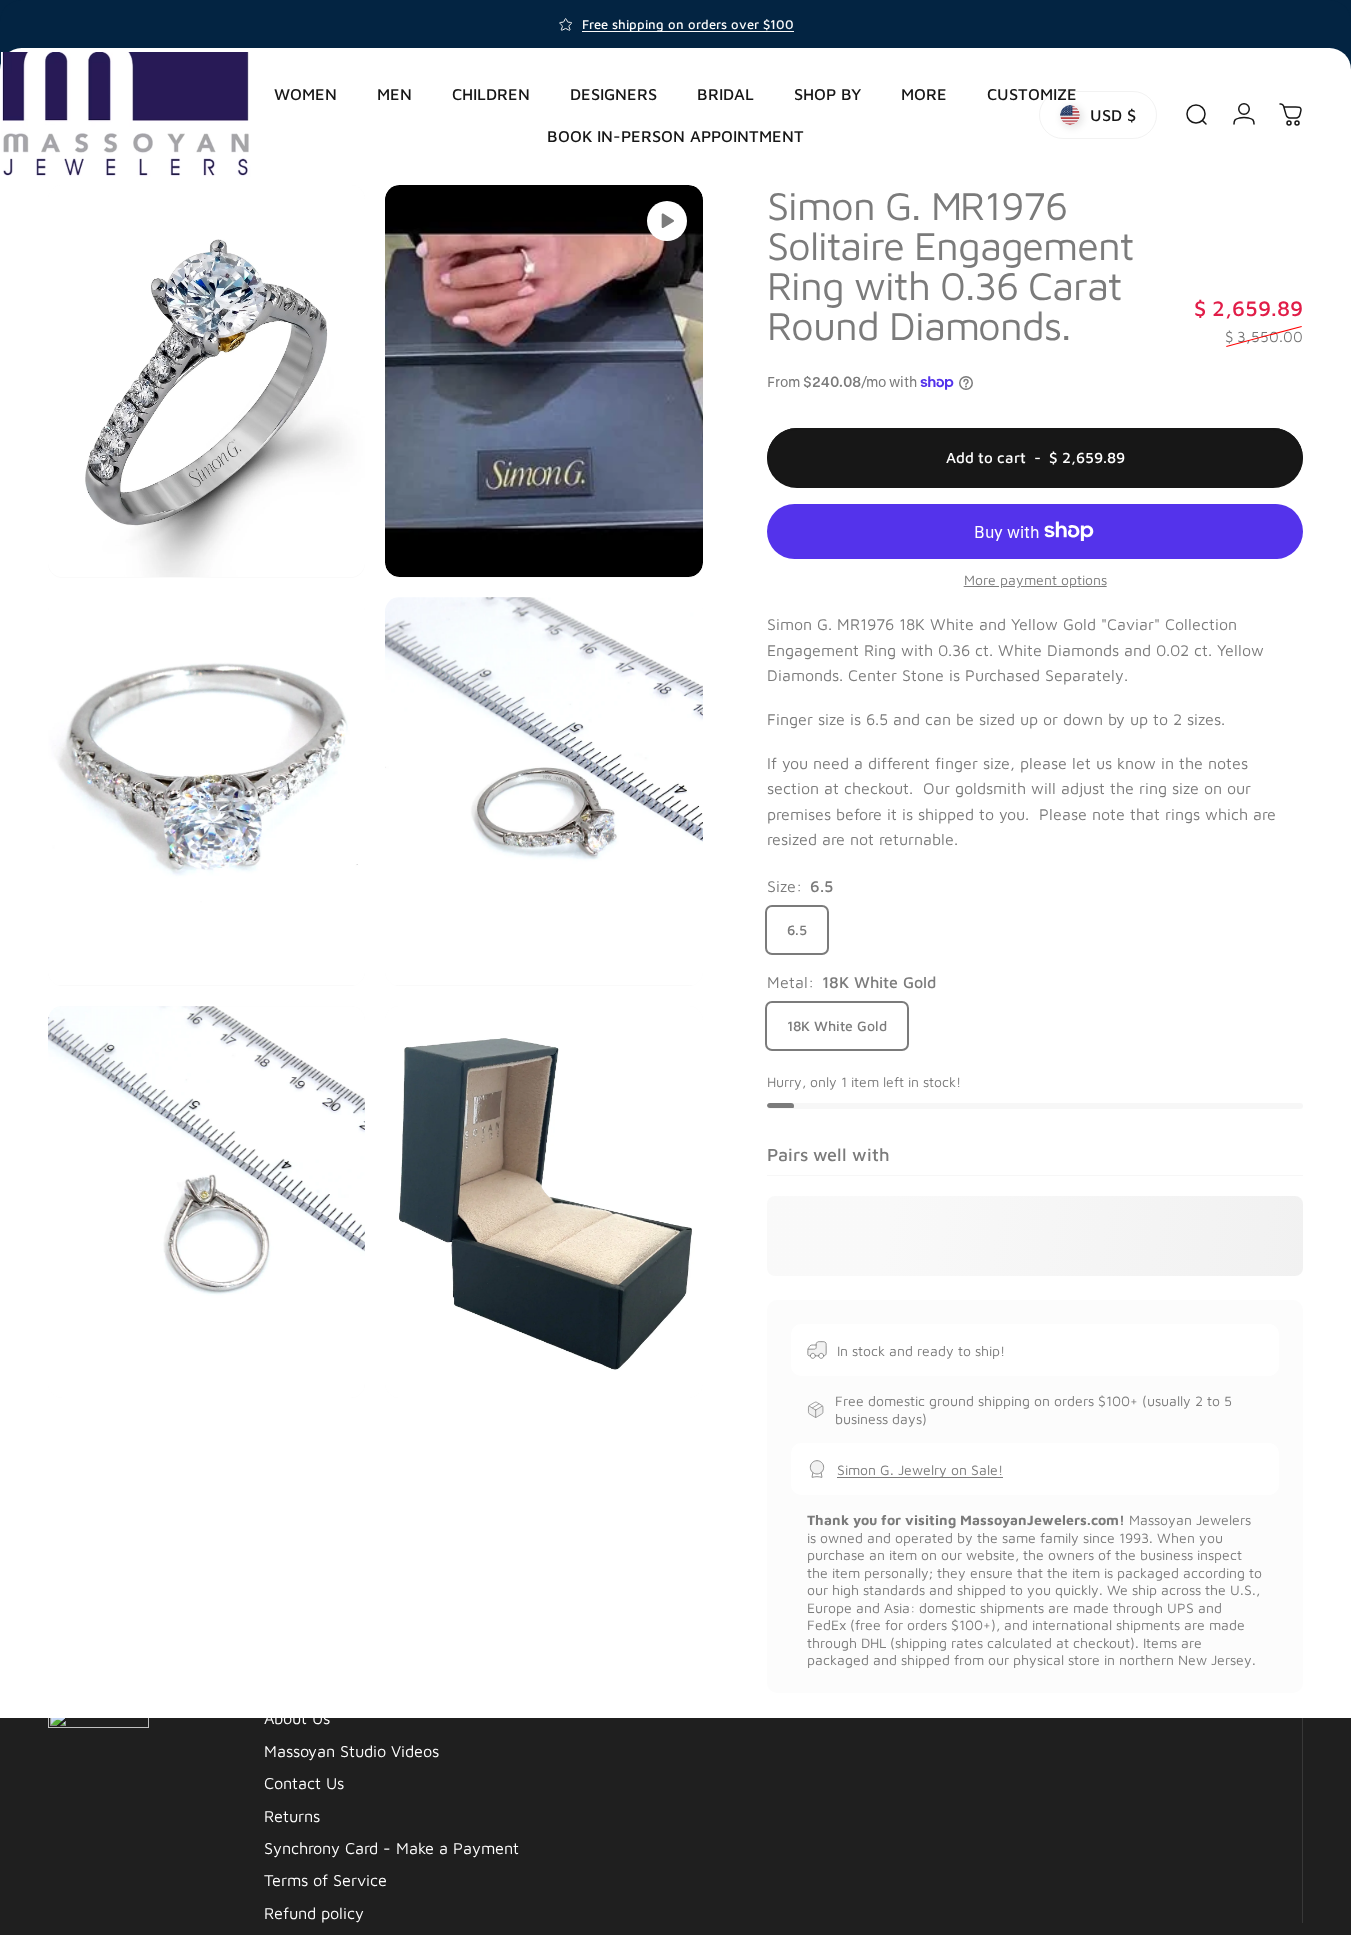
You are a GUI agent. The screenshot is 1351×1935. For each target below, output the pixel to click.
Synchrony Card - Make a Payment (391, 1847)
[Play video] (667, 221)
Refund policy (314, 1912)
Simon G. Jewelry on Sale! (920, 1468)
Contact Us (304, 1782)
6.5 (797, 929)
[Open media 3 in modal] (206, 791)
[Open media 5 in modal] (206, 1202)
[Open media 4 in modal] (543, 791)
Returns (292, 1815)
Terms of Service (325, 1879)
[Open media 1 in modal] (206, 381)
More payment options (1035, 578)
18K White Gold (837, 1025)
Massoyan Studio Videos (351, 1750)
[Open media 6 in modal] (543, 1202)
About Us (297, 1717)
